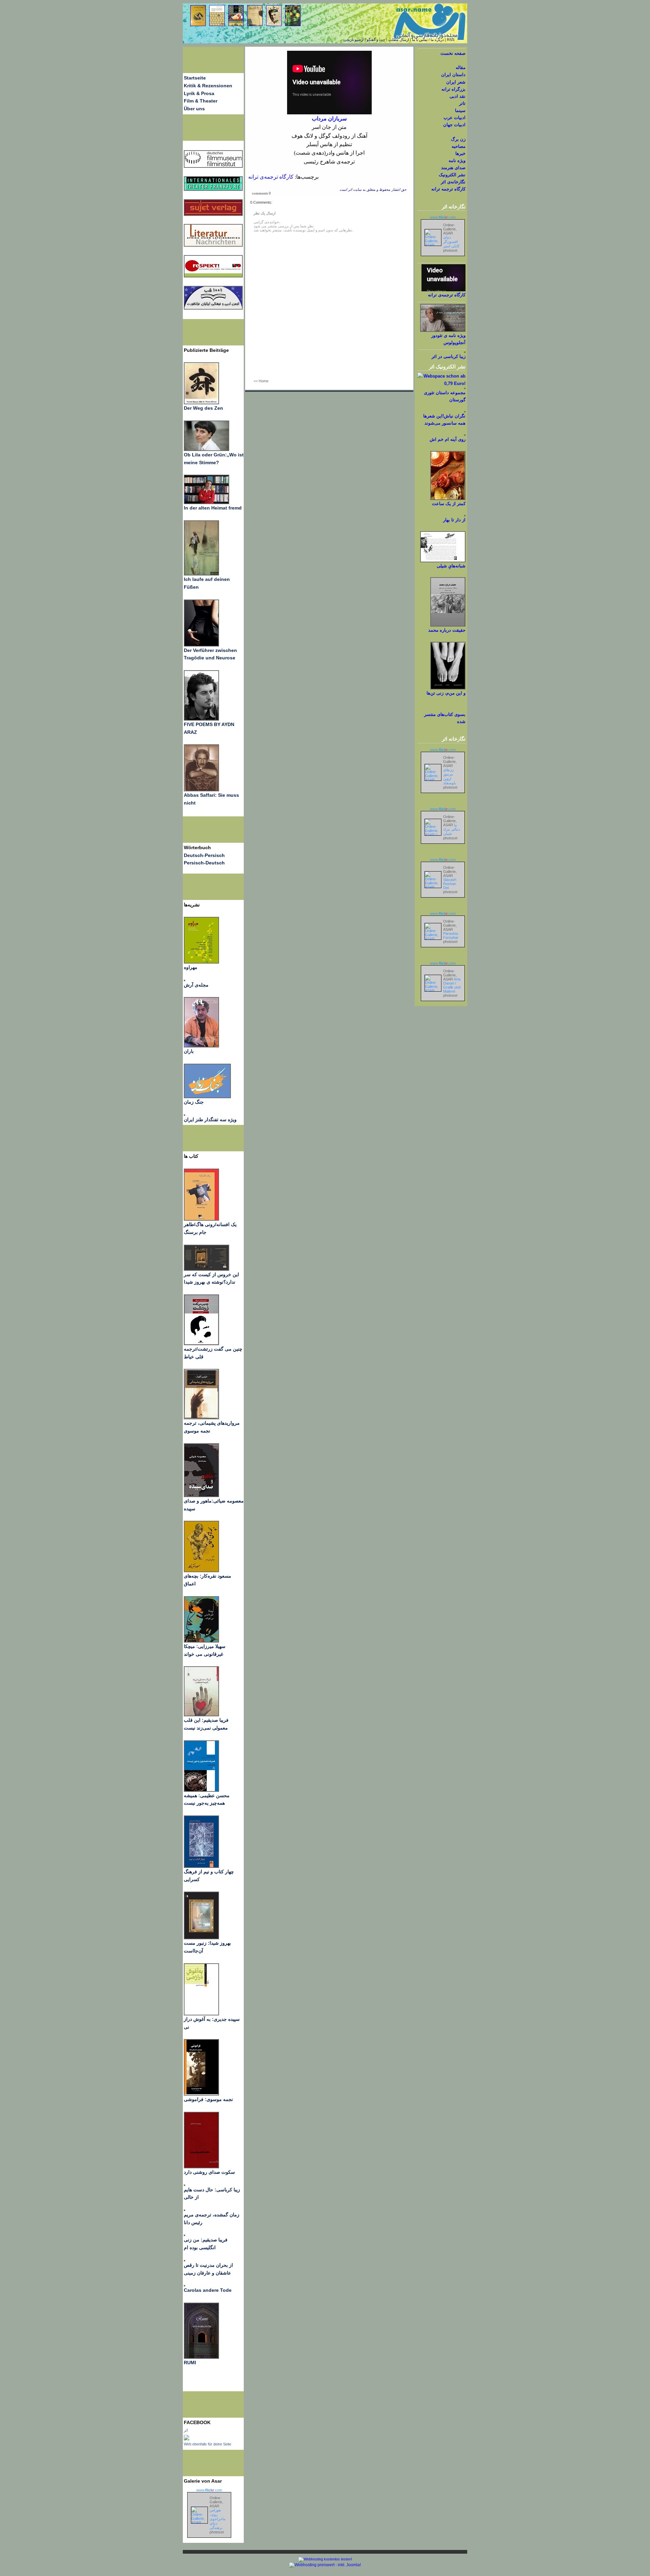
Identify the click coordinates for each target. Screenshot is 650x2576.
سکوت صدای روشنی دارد (209, 2172)
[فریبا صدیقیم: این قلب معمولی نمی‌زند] (201, 1715)
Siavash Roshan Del (450, 884)
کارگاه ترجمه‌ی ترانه (271, 177)
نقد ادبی (458, 96)
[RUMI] (201, 2357)
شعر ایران (456, 82)
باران (189, 1051)
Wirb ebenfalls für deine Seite (208, 2444)
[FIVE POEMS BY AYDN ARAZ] (201, 719)
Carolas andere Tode (208, 2290)
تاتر (462, 103)
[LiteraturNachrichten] (213, 189)
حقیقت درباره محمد (447, 630)
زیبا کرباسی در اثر (449, 356)
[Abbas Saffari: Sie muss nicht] (201, 790)
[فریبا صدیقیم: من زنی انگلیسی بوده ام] (185, 2234)
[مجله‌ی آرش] (185, 979)
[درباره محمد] (448, 625)
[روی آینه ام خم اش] (465, 434)
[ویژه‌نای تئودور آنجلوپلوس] (443, 330)
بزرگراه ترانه (453, 89)
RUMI (190, 2363)
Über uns (194, 109)
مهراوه (191, 967)
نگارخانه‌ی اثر (453, 182)
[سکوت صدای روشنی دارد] (201, 2167)
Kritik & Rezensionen (208, 86)
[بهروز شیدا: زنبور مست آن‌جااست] (201, 1866)
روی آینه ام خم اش (448, 439)
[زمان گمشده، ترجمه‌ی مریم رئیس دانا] (185, 2209)
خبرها (460, 153)
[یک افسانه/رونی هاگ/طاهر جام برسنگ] (201, 1219)
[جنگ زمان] (207, 1097)
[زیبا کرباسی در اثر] (465, 351)
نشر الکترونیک (452, 175)
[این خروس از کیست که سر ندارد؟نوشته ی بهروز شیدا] (207, 1269)
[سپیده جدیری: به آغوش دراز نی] (201, 2014)
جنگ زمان (194, 1102)
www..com (209, 2490)
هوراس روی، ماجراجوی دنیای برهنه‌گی (218, 2519)
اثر (186, 2430)
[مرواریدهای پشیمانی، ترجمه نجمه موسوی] (201, 1418)
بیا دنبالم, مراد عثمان (452, 829)
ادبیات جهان (454, 125)
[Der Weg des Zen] (201, 403)
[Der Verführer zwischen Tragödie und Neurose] (201, 645)
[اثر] (187, 2439)
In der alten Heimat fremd (213, 508)
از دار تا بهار (454, 520)
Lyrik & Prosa (199, 93)
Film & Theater (201, 101)
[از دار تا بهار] (465, 515)
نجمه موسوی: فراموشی (208, 2099)
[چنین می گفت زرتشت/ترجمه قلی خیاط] (201, 1343)
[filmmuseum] (213, 166)
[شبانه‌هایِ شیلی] (443, 561)
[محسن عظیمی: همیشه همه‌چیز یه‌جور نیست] (201, 1790)
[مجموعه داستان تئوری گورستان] (465, 388)
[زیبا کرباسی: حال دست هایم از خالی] (185, 2184)
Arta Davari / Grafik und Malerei (452, 985)
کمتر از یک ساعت (449, 504)
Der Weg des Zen (203, 408)
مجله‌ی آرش (196, 985)
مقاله (461, 67)
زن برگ (458, 139)
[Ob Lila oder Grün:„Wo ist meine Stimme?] (207, 449)
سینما (460, 110)
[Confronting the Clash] (201, 1641)
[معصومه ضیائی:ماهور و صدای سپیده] (201, 1495)
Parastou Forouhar (451, 935)
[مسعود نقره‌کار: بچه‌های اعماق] (201, 1571)
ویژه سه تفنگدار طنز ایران (210, 1120)
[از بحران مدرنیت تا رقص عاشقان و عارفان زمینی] (185, 2260)
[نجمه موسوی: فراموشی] (201, 2094)
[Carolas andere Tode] (185, 2285)
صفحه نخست (453, 53)
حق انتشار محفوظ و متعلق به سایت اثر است (373, 190)
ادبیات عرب (454, 118)
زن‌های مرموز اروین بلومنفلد (450, 776)
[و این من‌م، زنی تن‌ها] (448, 688)
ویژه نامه (457, 161)
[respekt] (213, 276)
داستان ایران (453, 75)
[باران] (201, 1046)
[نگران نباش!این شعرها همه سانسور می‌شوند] (465, 411)
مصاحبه (459, 146)
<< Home (261, 381)
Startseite (195, 78)
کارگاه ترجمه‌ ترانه (448, 189)
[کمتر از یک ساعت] (448, 499)
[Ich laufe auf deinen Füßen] (201, 574)
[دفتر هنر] (185, 1114)
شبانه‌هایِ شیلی (451, 566)
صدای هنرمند (453, 168)
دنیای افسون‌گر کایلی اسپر (451, 242)
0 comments (261, 193)
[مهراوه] (201, 962)
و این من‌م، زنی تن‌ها (446, 693)
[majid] (207, 502)
